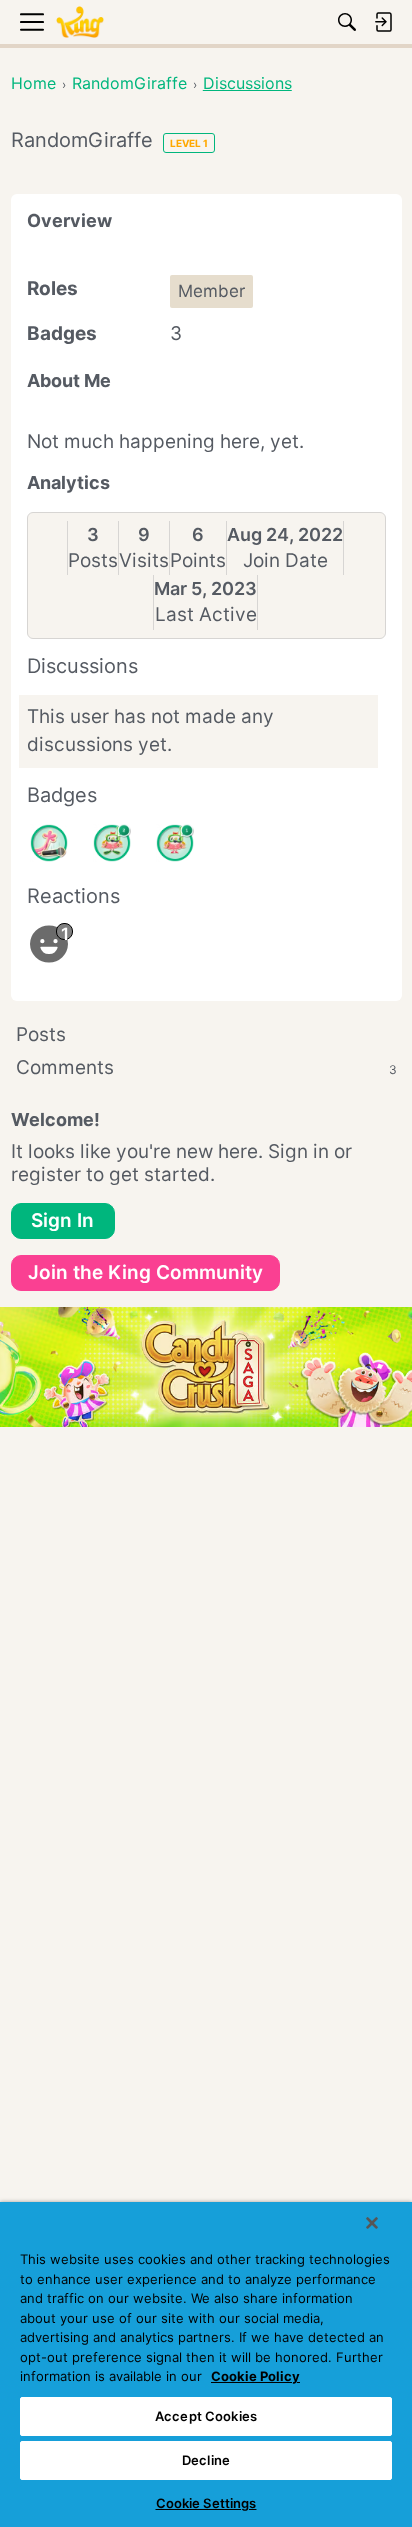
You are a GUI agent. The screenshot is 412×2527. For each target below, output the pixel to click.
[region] (206, 2364)
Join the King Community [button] (145, 1272)
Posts (93, 560)
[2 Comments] (112, 843)
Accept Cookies (206, 2416)
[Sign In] (383, 22)
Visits (144, 560)
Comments (206, 1067)
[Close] (372, 2223)
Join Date (285, 560)
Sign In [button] (62, 1220)
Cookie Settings (206, 2503)
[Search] (347, 22)
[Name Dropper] (49, 843)
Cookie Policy (255, 2376)
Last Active (206, 614)
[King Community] (80, 22)
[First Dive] (175, 843)
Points (198, 560)
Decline (206, 2460)
